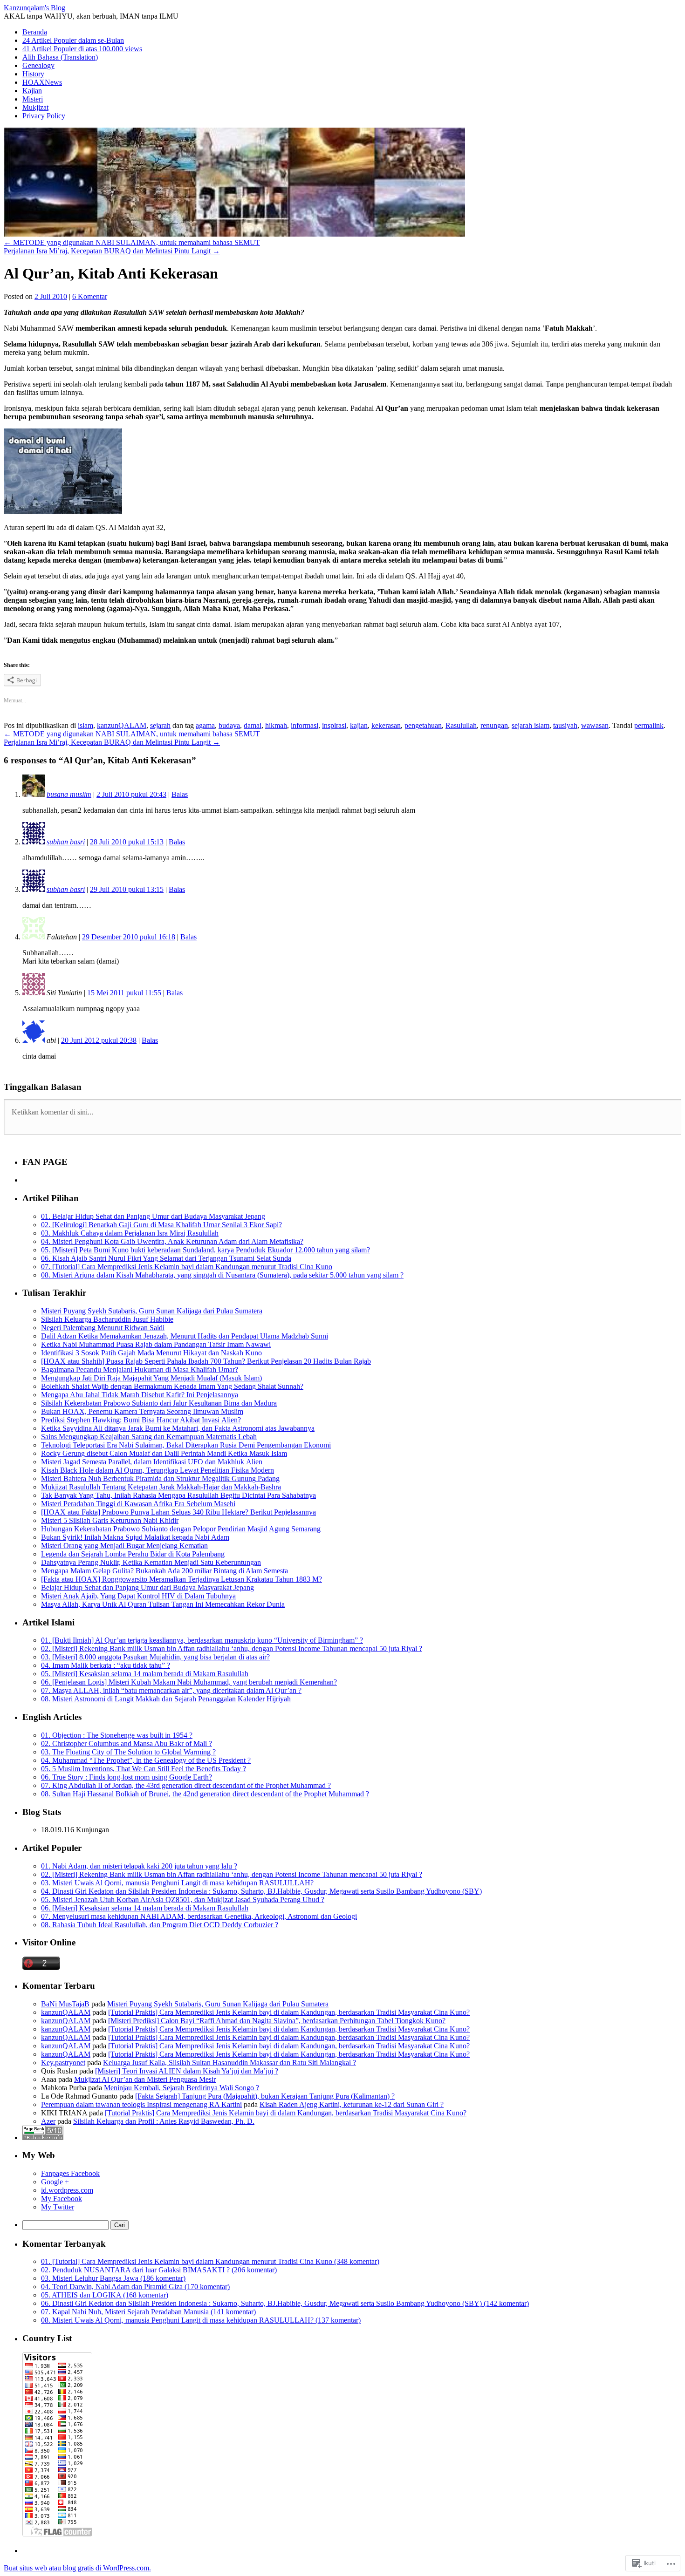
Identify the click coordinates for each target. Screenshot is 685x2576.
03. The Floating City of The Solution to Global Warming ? (128, 1752)
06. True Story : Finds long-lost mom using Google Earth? (127, 1777)
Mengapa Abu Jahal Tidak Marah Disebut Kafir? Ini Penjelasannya (140, 1395)
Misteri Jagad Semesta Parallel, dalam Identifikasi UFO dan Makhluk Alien (152, 1462)
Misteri (33, 99)
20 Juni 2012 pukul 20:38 (99, 1040)
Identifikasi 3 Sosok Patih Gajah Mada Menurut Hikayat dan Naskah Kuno (151, 1353)
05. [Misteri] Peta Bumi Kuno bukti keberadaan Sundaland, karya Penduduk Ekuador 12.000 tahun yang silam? (205, 1250)
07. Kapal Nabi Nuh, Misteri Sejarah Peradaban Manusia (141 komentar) (148, 2312)
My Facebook (62, 2199)
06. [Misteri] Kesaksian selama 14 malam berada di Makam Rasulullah (145, 1908)
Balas (180, 794)
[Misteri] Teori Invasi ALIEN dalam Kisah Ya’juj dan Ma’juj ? (187, 2071)
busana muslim (69, 794)
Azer (48, 2121)
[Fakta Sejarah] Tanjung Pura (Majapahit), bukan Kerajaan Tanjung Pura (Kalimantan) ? (265, 2096)
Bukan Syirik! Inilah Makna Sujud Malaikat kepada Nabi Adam (135, 1537)
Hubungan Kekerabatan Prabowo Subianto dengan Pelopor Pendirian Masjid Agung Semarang (181, 1529)
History (33, 74)
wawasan (595, 725)
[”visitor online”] (41, 1968)
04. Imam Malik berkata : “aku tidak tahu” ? (106, 1665)
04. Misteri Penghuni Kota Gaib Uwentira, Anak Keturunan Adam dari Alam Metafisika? (172, 1241)
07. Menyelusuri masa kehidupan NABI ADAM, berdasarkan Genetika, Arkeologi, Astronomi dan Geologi (199, 1916)
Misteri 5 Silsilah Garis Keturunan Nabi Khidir (110, 1520)
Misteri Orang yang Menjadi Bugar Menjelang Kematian (124, 1546)
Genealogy (38, 65)
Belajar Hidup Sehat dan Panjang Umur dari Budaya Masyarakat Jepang (147, 1587)
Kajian (32, 91)
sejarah (160, 725)
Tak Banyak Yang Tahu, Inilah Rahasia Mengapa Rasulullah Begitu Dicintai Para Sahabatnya (178, 1495)
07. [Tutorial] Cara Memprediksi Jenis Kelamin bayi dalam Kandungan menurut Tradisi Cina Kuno (187, 1267)
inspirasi (334, 725)
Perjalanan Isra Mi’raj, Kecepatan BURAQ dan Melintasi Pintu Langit (112, 251)
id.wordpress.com (67, 2190)
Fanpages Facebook (70, 2173)
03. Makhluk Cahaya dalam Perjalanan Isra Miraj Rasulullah (130, 1233)
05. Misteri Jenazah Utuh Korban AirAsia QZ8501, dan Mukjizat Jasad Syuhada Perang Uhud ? (183, 1900)
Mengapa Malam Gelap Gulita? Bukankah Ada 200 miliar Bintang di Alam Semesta (164, 1571)
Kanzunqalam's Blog (34, 8)
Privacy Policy (44, 116)
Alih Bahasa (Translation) (60, 57)
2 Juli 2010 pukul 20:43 (131, 794)
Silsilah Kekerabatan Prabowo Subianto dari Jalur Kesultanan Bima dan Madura (159, 1403)
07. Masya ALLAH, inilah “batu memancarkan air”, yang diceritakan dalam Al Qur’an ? (171, 1690)
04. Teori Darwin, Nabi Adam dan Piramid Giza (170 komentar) (135, 2287)
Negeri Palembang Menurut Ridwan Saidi (103, 1328)
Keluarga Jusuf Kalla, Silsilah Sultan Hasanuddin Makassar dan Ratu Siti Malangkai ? (229, 2063)
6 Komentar (90, 296)
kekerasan (386, 725)
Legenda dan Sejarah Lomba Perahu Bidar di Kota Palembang (133, 1554)
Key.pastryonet (63, 2063)
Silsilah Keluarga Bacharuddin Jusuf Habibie (107, 1319)
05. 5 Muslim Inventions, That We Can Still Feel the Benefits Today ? (144, 1769)
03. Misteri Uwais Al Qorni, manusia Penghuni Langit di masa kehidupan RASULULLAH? (177, 1883)
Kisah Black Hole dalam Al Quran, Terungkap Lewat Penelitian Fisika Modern (158, 1470)
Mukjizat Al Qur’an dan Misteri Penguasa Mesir (145, 2079)
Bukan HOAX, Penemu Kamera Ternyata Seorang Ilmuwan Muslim (142, 1411)
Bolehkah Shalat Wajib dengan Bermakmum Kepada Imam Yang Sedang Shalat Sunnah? (172, 1386)
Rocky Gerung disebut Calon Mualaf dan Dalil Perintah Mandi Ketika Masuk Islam (164, 1453)
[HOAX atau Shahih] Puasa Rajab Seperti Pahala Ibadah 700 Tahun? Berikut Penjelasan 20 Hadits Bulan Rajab (206, 1361)
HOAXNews (42, 82)
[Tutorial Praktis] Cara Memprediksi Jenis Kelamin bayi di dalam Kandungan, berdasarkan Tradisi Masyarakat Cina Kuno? (289, 2012)
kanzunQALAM (122, 725)
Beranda (35, 32)
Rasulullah (461, 725)
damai (253, 725)
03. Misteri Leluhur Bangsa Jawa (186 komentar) (113, 2278)
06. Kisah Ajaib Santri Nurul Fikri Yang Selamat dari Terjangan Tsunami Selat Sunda (166, 1258)
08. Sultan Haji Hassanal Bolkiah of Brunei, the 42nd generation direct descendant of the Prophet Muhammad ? (205, 1794)
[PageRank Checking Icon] (43, 2138)
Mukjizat (35, 107)
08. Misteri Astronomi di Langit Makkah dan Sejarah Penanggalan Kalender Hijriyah (166, 1699)
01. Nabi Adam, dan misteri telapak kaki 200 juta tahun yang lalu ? (139, 1866)
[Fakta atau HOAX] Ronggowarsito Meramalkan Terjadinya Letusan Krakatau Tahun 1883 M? (182, 1579)
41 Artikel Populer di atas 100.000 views (82, 49)
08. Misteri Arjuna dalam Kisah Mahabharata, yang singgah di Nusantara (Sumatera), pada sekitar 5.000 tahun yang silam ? (222, 1275)
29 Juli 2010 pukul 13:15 (127, 889)
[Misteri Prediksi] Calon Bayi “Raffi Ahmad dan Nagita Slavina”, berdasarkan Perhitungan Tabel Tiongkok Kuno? (277, 2021)
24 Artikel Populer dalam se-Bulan (73, 40)
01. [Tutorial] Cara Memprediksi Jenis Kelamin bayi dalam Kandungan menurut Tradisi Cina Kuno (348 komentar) (210, 2261)
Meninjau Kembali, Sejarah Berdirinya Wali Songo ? (182, 2088)
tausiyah (565, 725)
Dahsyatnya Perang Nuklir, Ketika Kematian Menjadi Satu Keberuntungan (151, 1562)
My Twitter (58, 2207)
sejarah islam (531, 725)
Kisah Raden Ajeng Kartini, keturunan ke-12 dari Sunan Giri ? (352, 2104)
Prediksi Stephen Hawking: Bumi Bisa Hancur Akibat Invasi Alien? (141, 1420)
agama (205, 725)
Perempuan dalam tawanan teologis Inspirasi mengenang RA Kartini (141, 2104)
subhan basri (66, 842)
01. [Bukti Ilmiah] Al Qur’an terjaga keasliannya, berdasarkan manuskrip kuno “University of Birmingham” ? (202, 1640)
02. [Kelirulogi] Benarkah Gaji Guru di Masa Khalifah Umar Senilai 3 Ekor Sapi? (161, 1225)
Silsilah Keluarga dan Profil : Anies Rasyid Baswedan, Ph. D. (164, 2121)
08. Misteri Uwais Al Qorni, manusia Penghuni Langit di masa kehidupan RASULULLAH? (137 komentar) (201, 2320)
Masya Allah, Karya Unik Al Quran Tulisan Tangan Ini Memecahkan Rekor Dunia (163, 1604)
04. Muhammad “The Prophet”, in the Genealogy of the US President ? (146, 1760)
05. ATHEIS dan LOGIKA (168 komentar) (105, 2295)
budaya (229, 725)
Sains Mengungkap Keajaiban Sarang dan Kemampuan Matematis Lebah (149, 1437)
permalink (649, 725)
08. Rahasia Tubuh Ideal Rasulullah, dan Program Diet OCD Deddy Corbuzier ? (160, 1925)
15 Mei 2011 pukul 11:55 (124, 993)
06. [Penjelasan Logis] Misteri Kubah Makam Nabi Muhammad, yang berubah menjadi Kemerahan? (189, 1682)
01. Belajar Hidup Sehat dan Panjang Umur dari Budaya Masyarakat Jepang (153, 1216)
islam (86, 725)
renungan (494, 725)
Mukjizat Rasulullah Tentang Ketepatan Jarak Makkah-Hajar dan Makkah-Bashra (161, 1487)
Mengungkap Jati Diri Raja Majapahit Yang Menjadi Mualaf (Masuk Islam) (151, 1378)
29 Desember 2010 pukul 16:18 (129, 937)
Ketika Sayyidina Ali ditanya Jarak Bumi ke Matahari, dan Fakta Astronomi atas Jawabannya (178, 1428)
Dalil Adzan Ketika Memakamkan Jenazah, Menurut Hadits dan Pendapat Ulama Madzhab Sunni (185, 1336)
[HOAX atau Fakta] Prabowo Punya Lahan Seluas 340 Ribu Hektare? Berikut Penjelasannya (178, 1512)
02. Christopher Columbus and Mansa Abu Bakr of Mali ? (127, 1743)
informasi (305, 725)
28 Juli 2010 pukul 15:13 (127, 842)
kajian (359, 725)
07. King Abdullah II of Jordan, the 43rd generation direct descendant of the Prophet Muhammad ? (186, 1785)
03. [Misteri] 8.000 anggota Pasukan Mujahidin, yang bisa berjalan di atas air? (155, 1657)
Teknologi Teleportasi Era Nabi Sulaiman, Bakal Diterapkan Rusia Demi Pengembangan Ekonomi (186, 1445)
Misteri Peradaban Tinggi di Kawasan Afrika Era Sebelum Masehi (138, 1504)
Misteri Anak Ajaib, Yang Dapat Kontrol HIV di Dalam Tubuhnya (138, 1596)
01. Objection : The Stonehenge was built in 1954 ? (117, 1735)
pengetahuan (423, 725)
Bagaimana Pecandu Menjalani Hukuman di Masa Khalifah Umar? (140, 1370)
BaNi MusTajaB (65, 2004)
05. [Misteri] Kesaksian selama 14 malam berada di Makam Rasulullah (145, 1674)
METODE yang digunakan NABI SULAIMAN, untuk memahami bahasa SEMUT (132, 242)
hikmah (276, 725)
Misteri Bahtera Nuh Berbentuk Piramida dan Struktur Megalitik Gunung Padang (160, 1478)
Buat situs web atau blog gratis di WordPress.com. (77, 2568)
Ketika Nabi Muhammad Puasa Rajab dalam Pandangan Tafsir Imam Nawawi (156, 1344)
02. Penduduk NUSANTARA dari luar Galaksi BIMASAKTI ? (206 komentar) (159, 2270)
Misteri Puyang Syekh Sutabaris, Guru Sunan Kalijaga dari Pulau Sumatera (152, 1311)
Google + (55, 2182)
